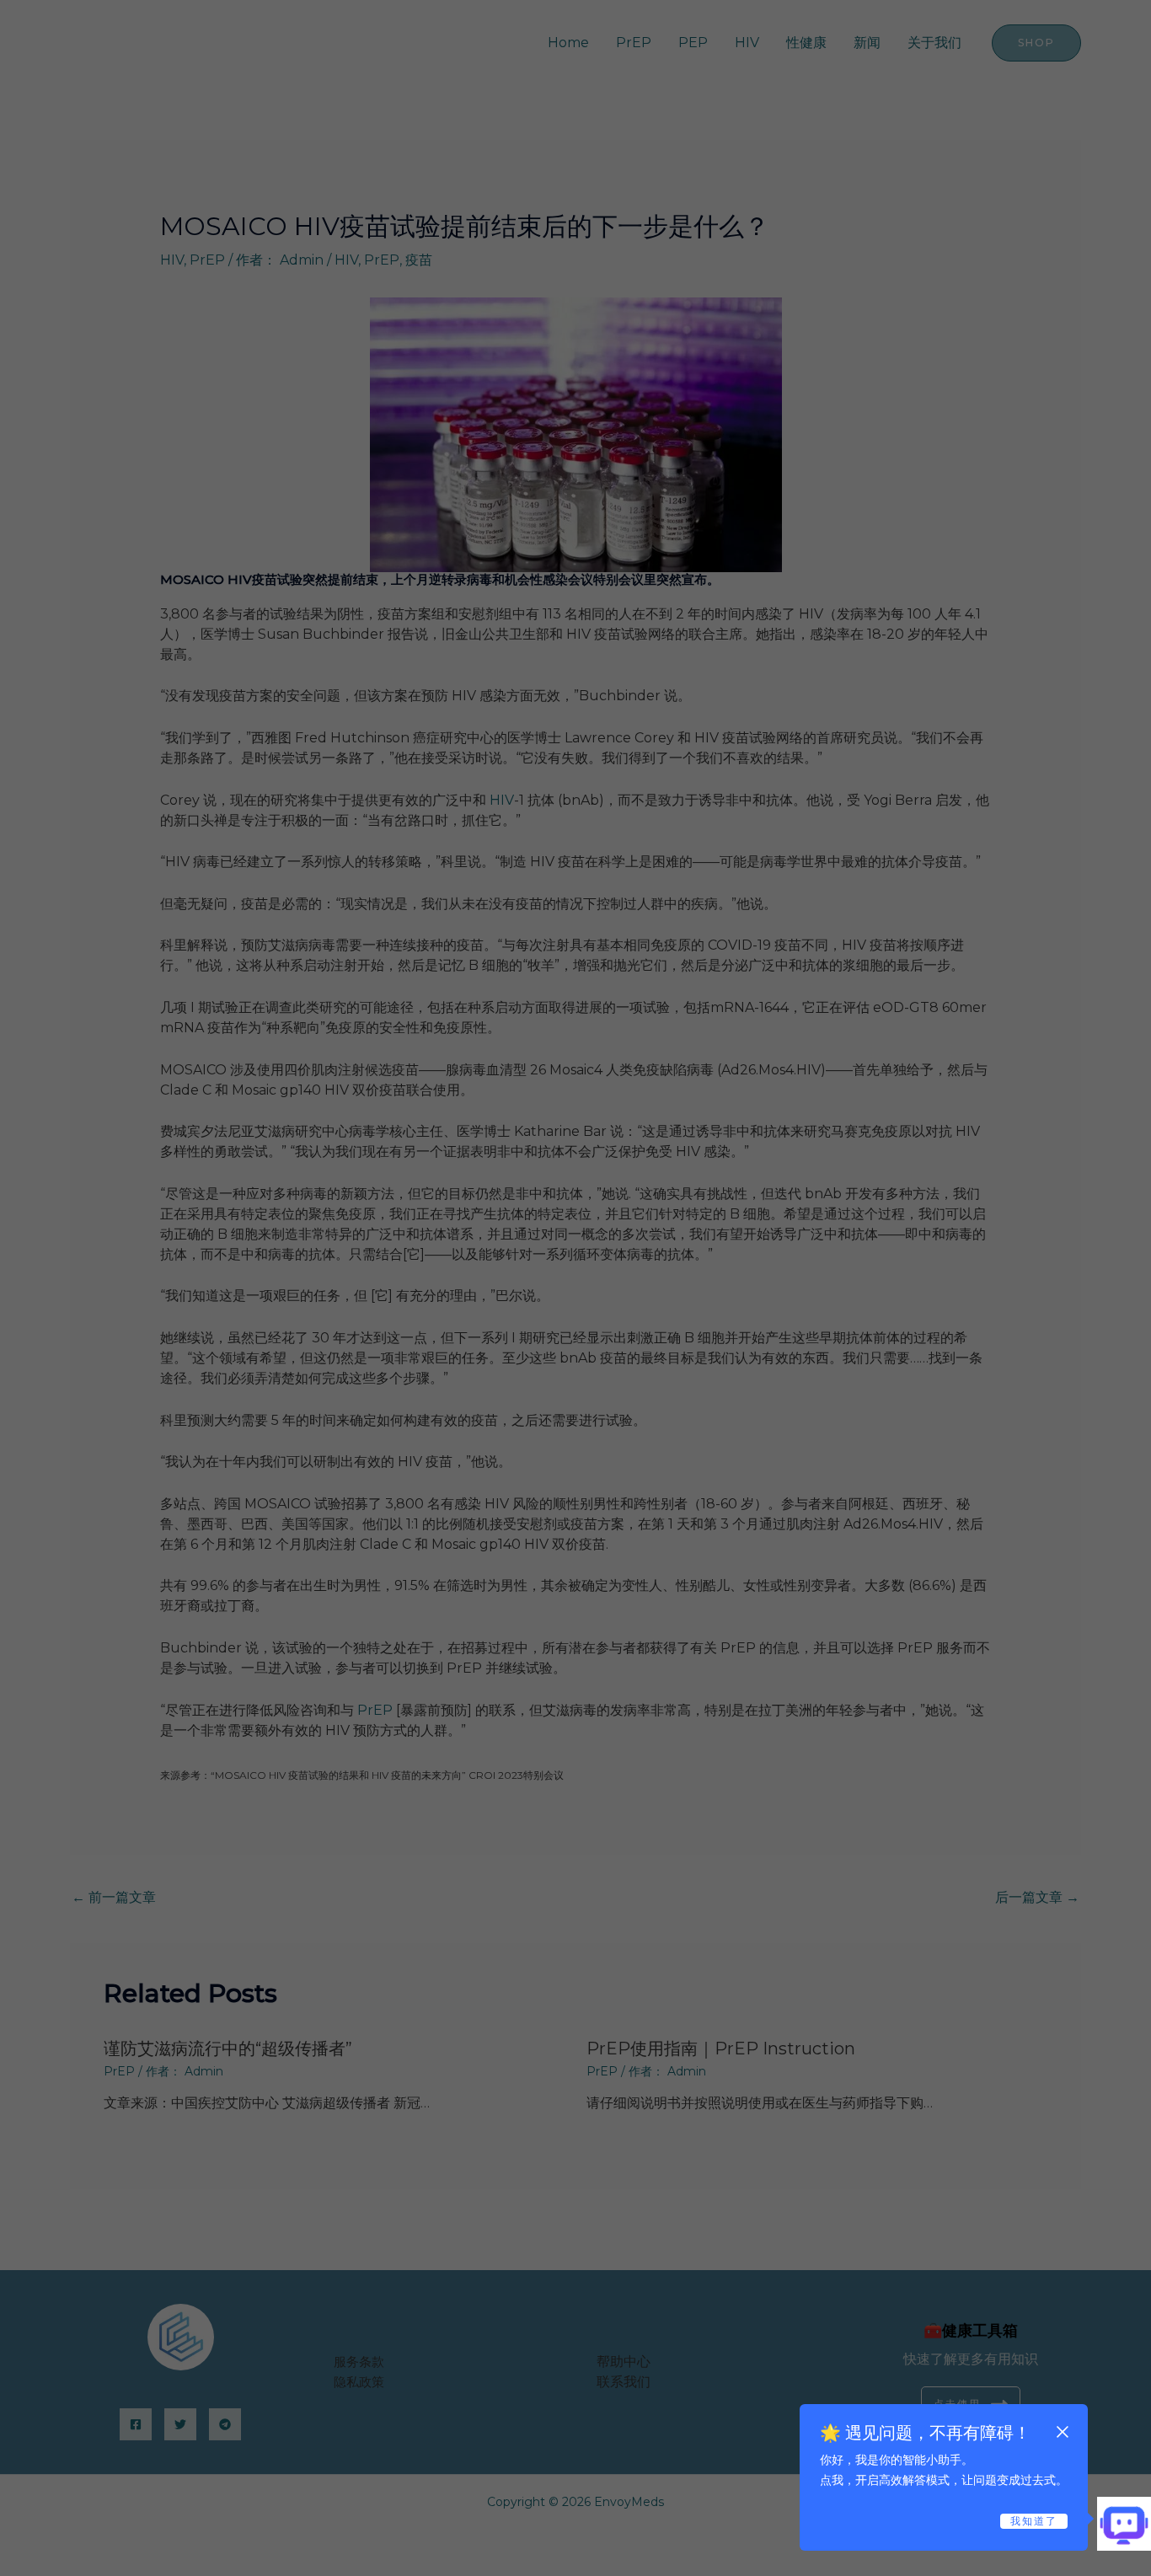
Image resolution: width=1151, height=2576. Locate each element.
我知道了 (1034, 2521)
